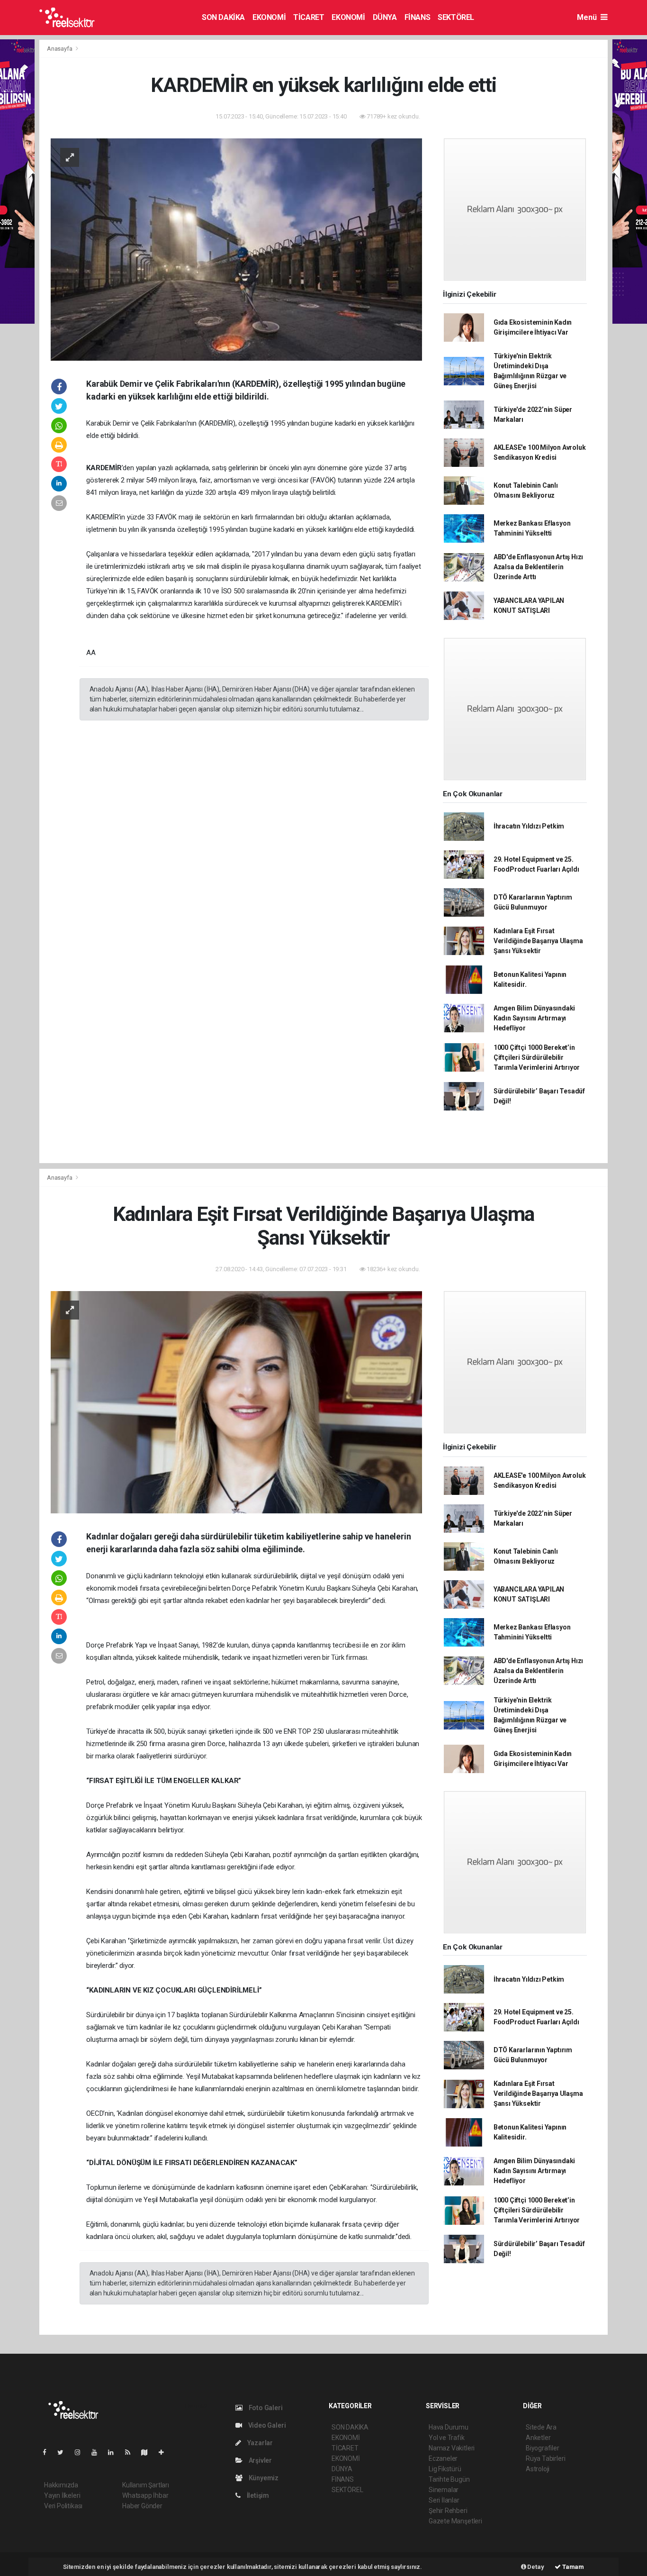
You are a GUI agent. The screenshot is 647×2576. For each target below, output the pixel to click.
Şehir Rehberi (448, 2511)
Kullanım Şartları (146, 2485)
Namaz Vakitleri (452, 2448)
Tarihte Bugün (449, 2479)
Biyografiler (543, 2448)
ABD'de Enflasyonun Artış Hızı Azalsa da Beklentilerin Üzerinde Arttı (538, 567)
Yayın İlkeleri (62, 2495)
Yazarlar (259, 2443)
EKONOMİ (269, 17)
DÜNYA (385, 17)
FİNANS (418, 17)
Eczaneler (443, 2458)
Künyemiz (263, 2478)
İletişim (257, 2495)
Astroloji (538, 2469)
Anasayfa (60, 49)
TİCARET (309, 17)
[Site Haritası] (148, 2452)
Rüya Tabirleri (545, 2458)
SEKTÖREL (456, 17)
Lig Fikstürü (445, 2469)
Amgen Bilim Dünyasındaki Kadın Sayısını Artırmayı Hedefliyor (534, 1018)
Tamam (572, 2567)
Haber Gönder (142, 2506)
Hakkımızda (61, 2485)
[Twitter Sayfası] (64, 2452)
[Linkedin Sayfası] (115, 2452)
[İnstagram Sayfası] (81, 2452)
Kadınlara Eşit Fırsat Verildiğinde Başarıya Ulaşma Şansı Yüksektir (538, 941)
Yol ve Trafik (447, 2438)
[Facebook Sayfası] (48, 2452)
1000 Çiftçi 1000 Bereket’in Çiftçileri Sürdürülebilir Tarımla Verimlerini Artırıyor (537, 1057)
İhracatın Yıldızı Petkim (529, 826)
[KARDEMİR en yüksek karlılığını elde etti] (236, 249)
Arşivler (260, 2460)
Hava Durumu (449, 2427)
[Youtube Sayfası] (98, 2452)
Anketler (538, 2438)
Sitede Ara (541, 2427)
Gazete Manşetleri (455, 2521)
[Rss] (131, 2452)
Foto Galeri (265, 2408)
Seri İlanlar (444, 2500)
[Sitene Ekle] (165, 2452)
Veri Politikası (63, 2506)
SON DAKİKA (223, 17)
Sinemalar (444, 2490)
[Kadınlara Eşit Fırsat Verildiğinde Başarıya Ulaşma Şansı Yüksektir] (236, 1402)
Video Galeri (266, 2425)
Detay (535, 2567)
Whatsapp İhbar (145, 2495)
